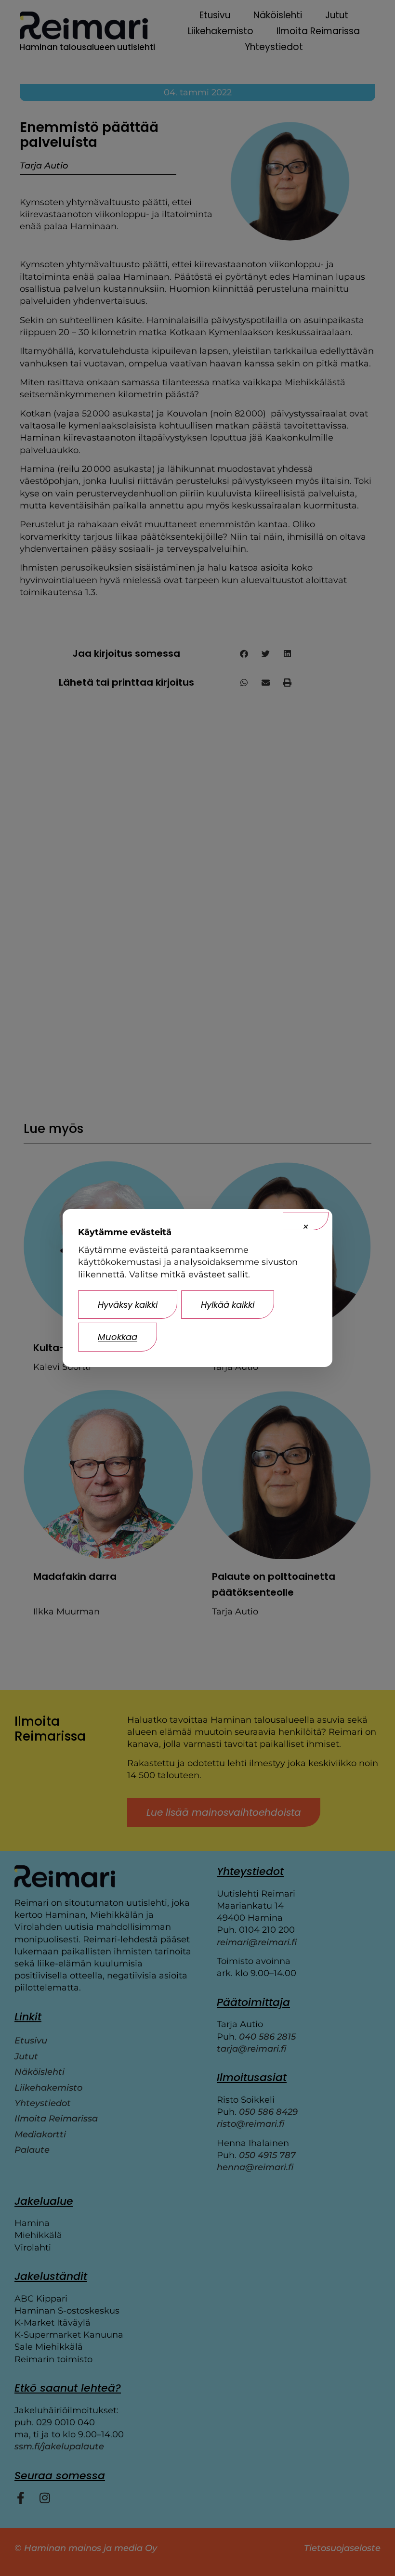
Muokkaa (118, 1337)
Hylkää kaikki (228, 1305)
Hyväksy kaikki (128, 1305)
